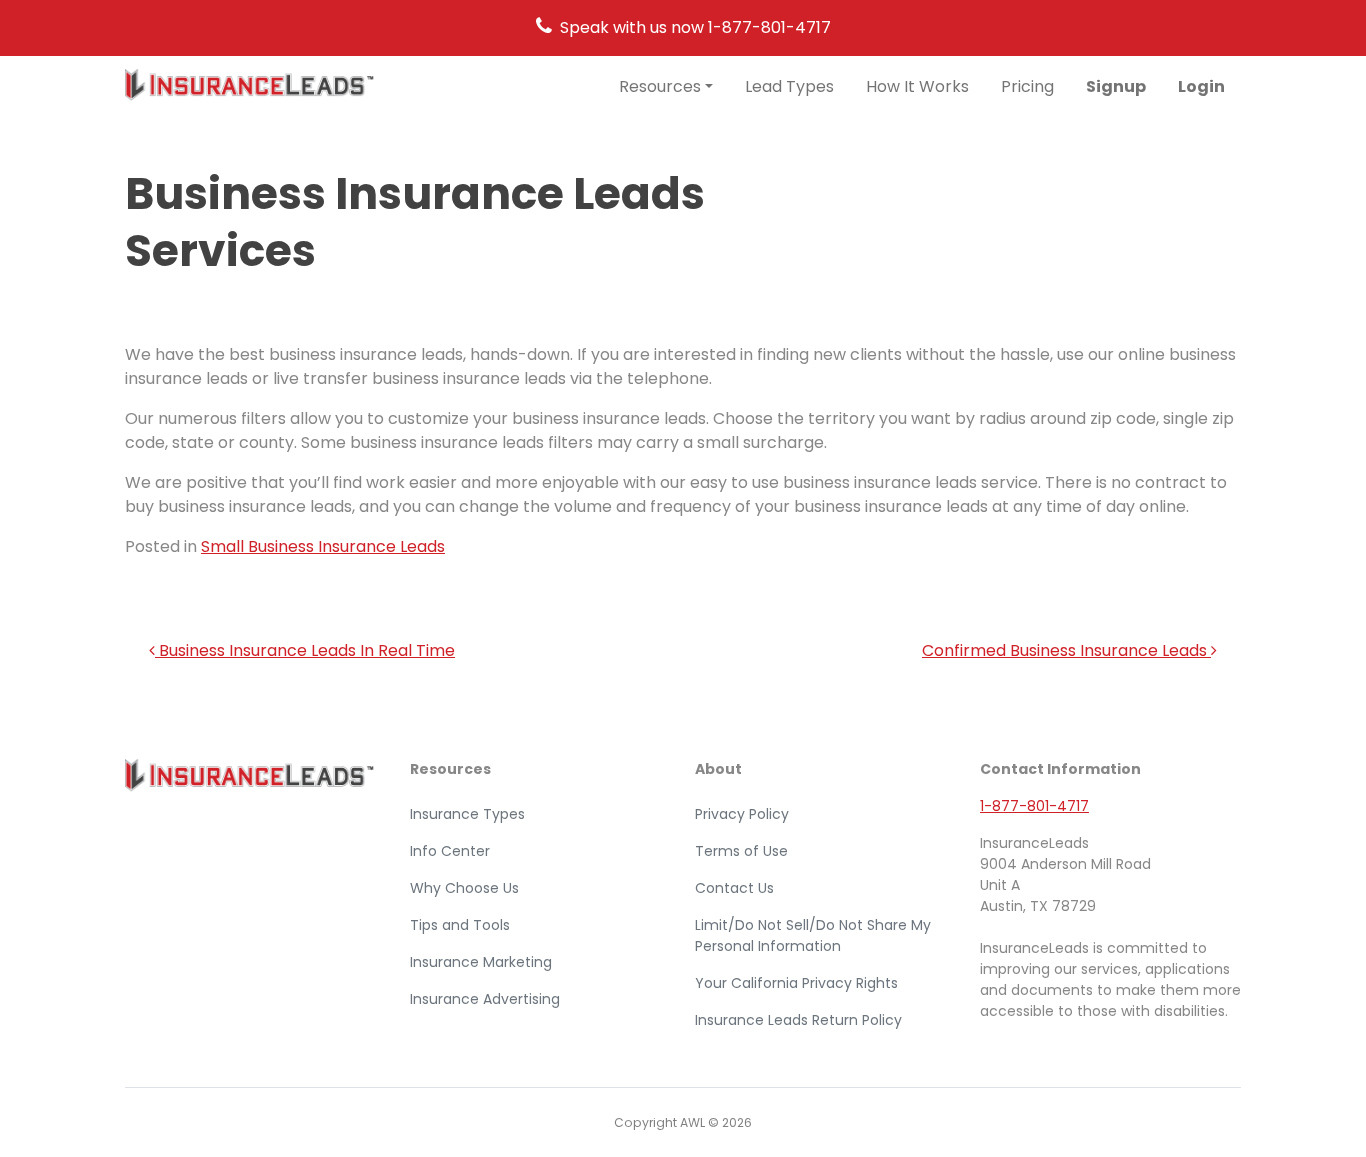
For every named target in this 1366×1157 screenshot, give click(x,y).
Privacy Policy (742, 814)
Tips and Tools (460, 925)
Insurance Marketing (481, 962)
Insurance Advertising (485, 999)
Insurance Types (467, 814)
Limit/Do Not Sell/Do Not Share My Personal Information (813, 935)
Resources (660, 86)
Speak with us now (695, 27)
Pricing (1027, 86)
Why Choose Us (464, 888)
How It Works (917, 86)
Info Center (450, 851)
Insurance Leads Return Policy (798, 1020)
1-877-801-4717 (1034, 806)
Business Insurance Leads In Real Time (305, 650)
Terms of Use (741, 851)
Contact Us (734, 888)
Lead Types (789, 86)
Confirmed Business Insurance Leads (1066, 650)
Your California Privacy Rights (796, 983)
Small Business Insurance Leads (323, 546)
